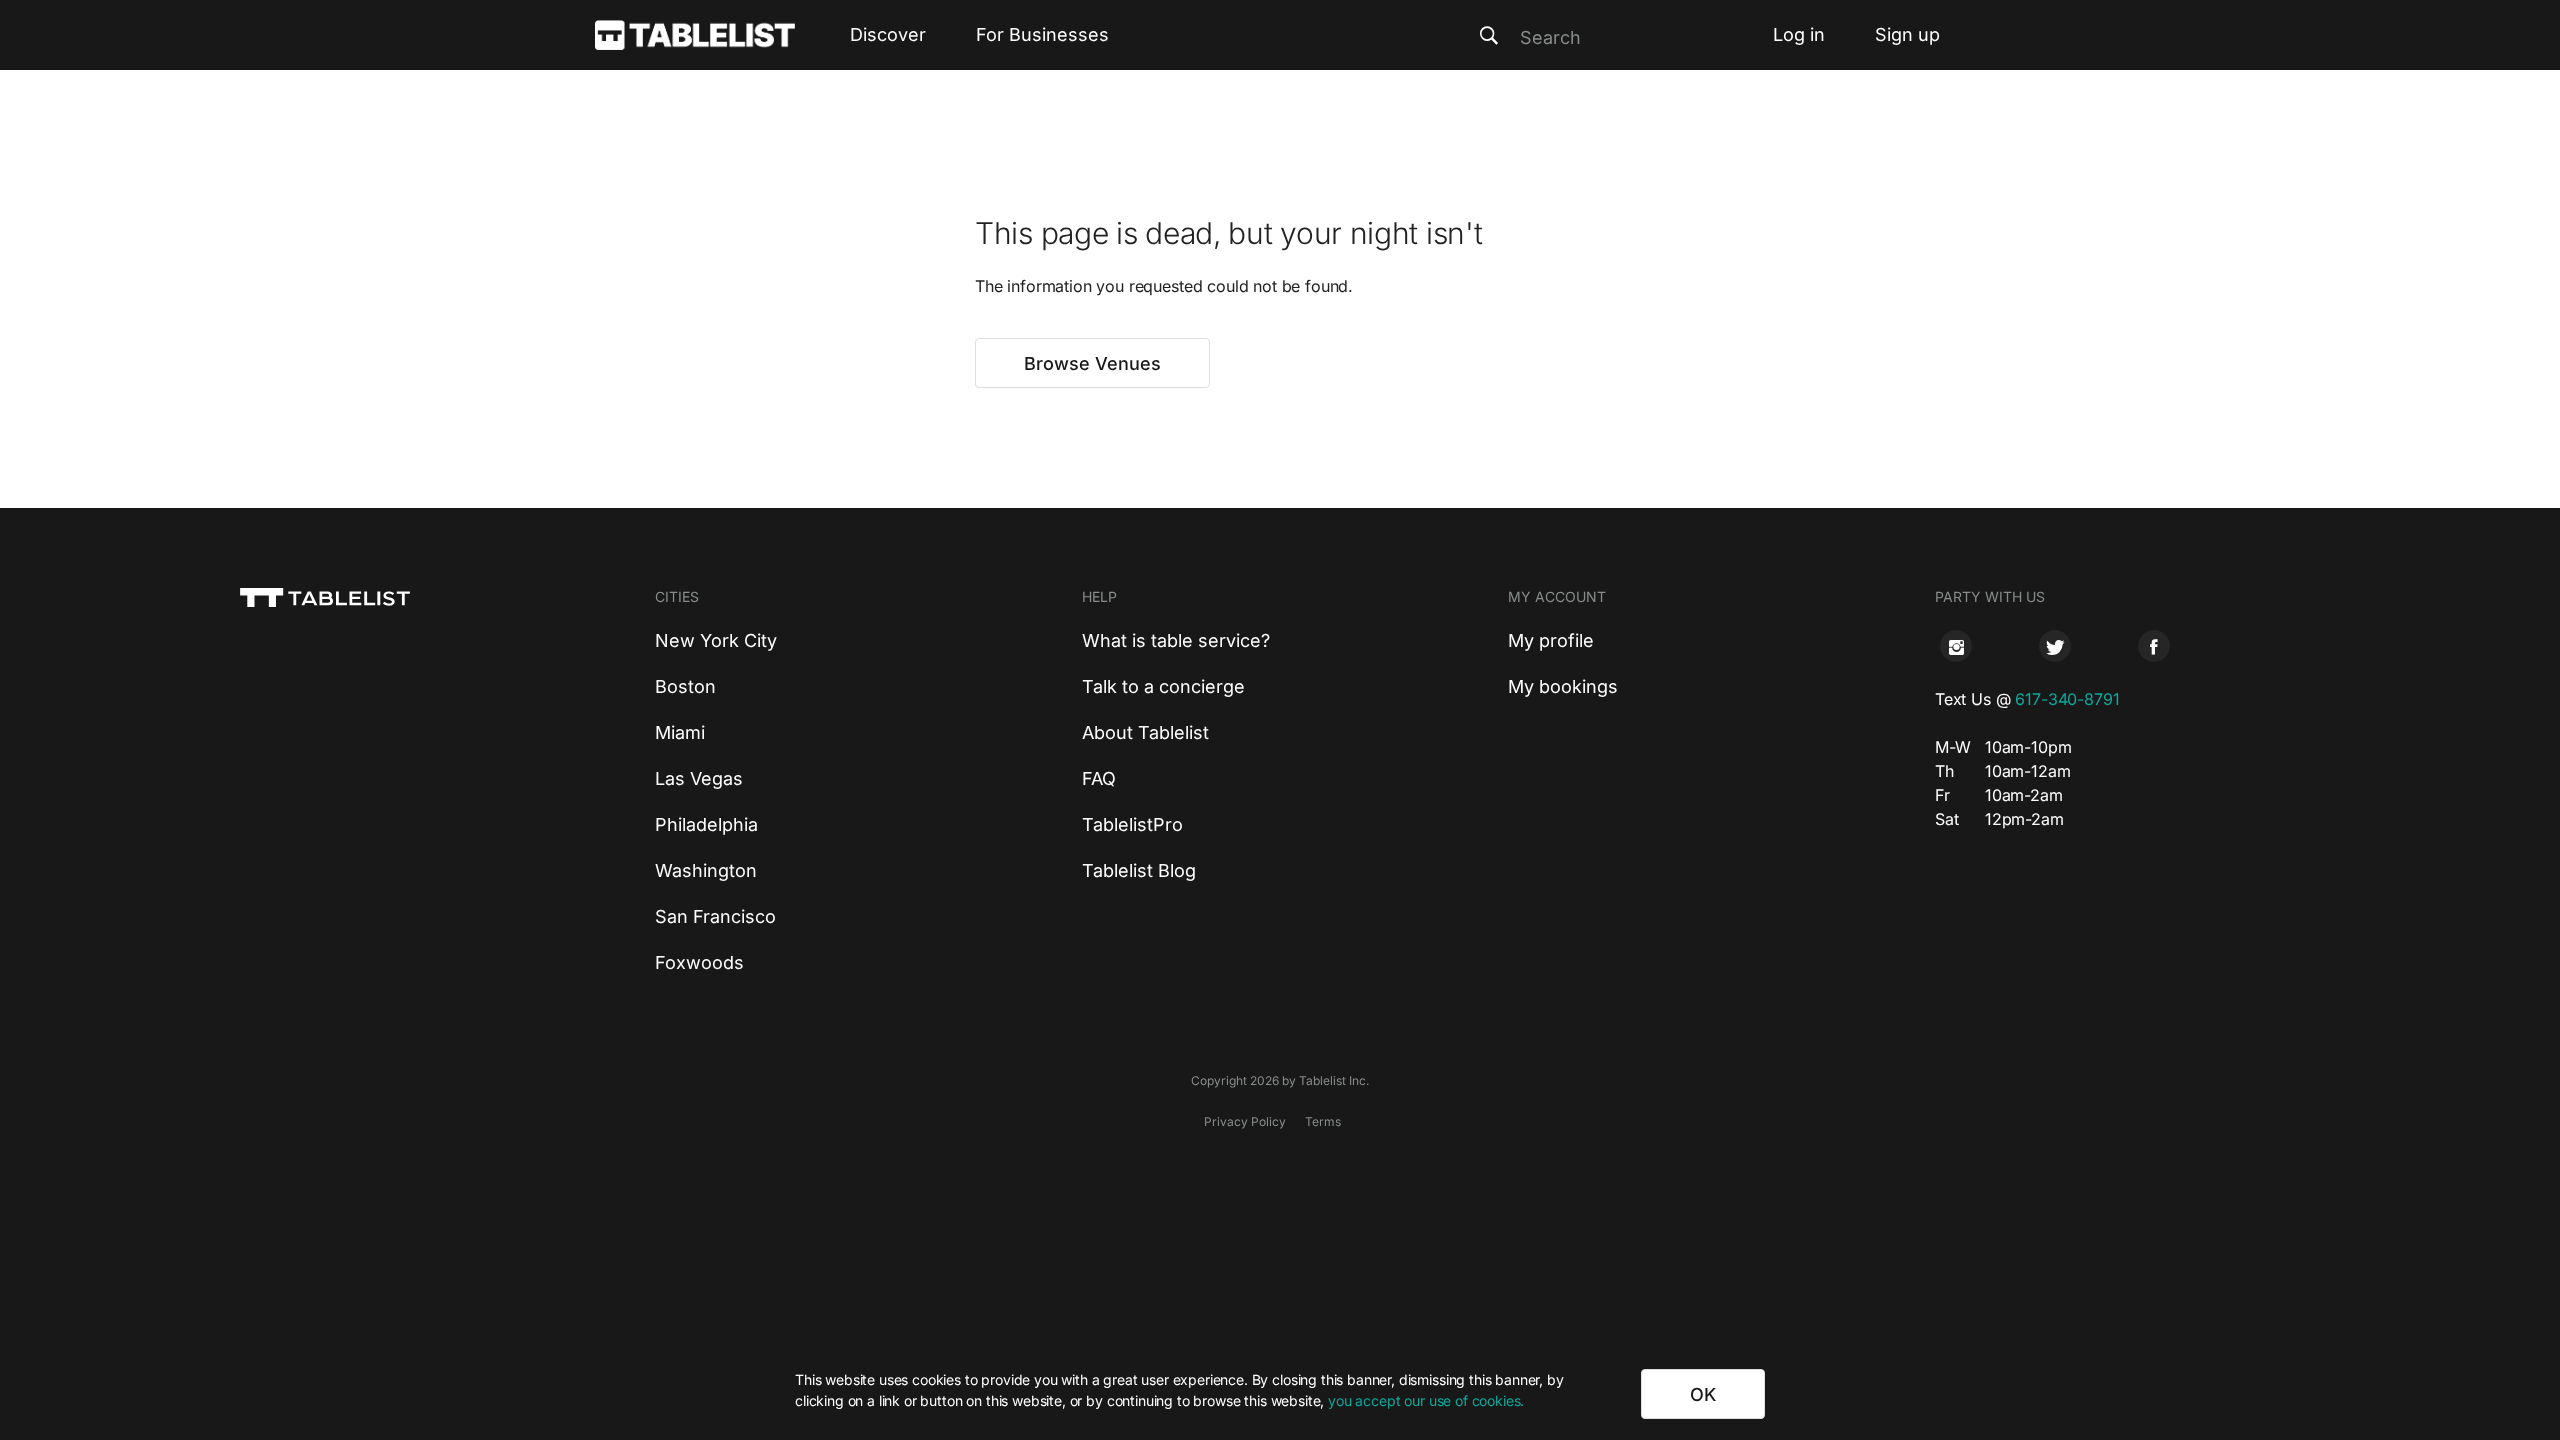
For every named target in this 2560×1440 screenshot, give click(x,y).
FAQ (1099, 778)
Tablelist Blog (1139, 870)
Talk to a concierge (1163, 686)
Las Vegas (699, 778)
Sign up (1907, 34)
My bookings (1563, 686)
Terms (1323, 1121)
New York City (716, 640)
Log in (1799, 34)
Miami (680, 732)
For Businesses (1042, 34)
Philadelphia (706, 824)
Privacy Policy (1245, 1121)
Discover (888, 34)
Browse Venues (1092, 363)
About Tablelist (1145, 732)
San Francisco (715, 916)
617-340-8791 (2067, 699)
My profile (1551, 640)
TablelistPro (1132, 824)
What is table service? (1176, 640)
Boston (685, 686)
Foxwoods (699, 962)
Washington (706, 870)
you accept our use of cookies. (1426, 1400)
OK (1703, 1394)
